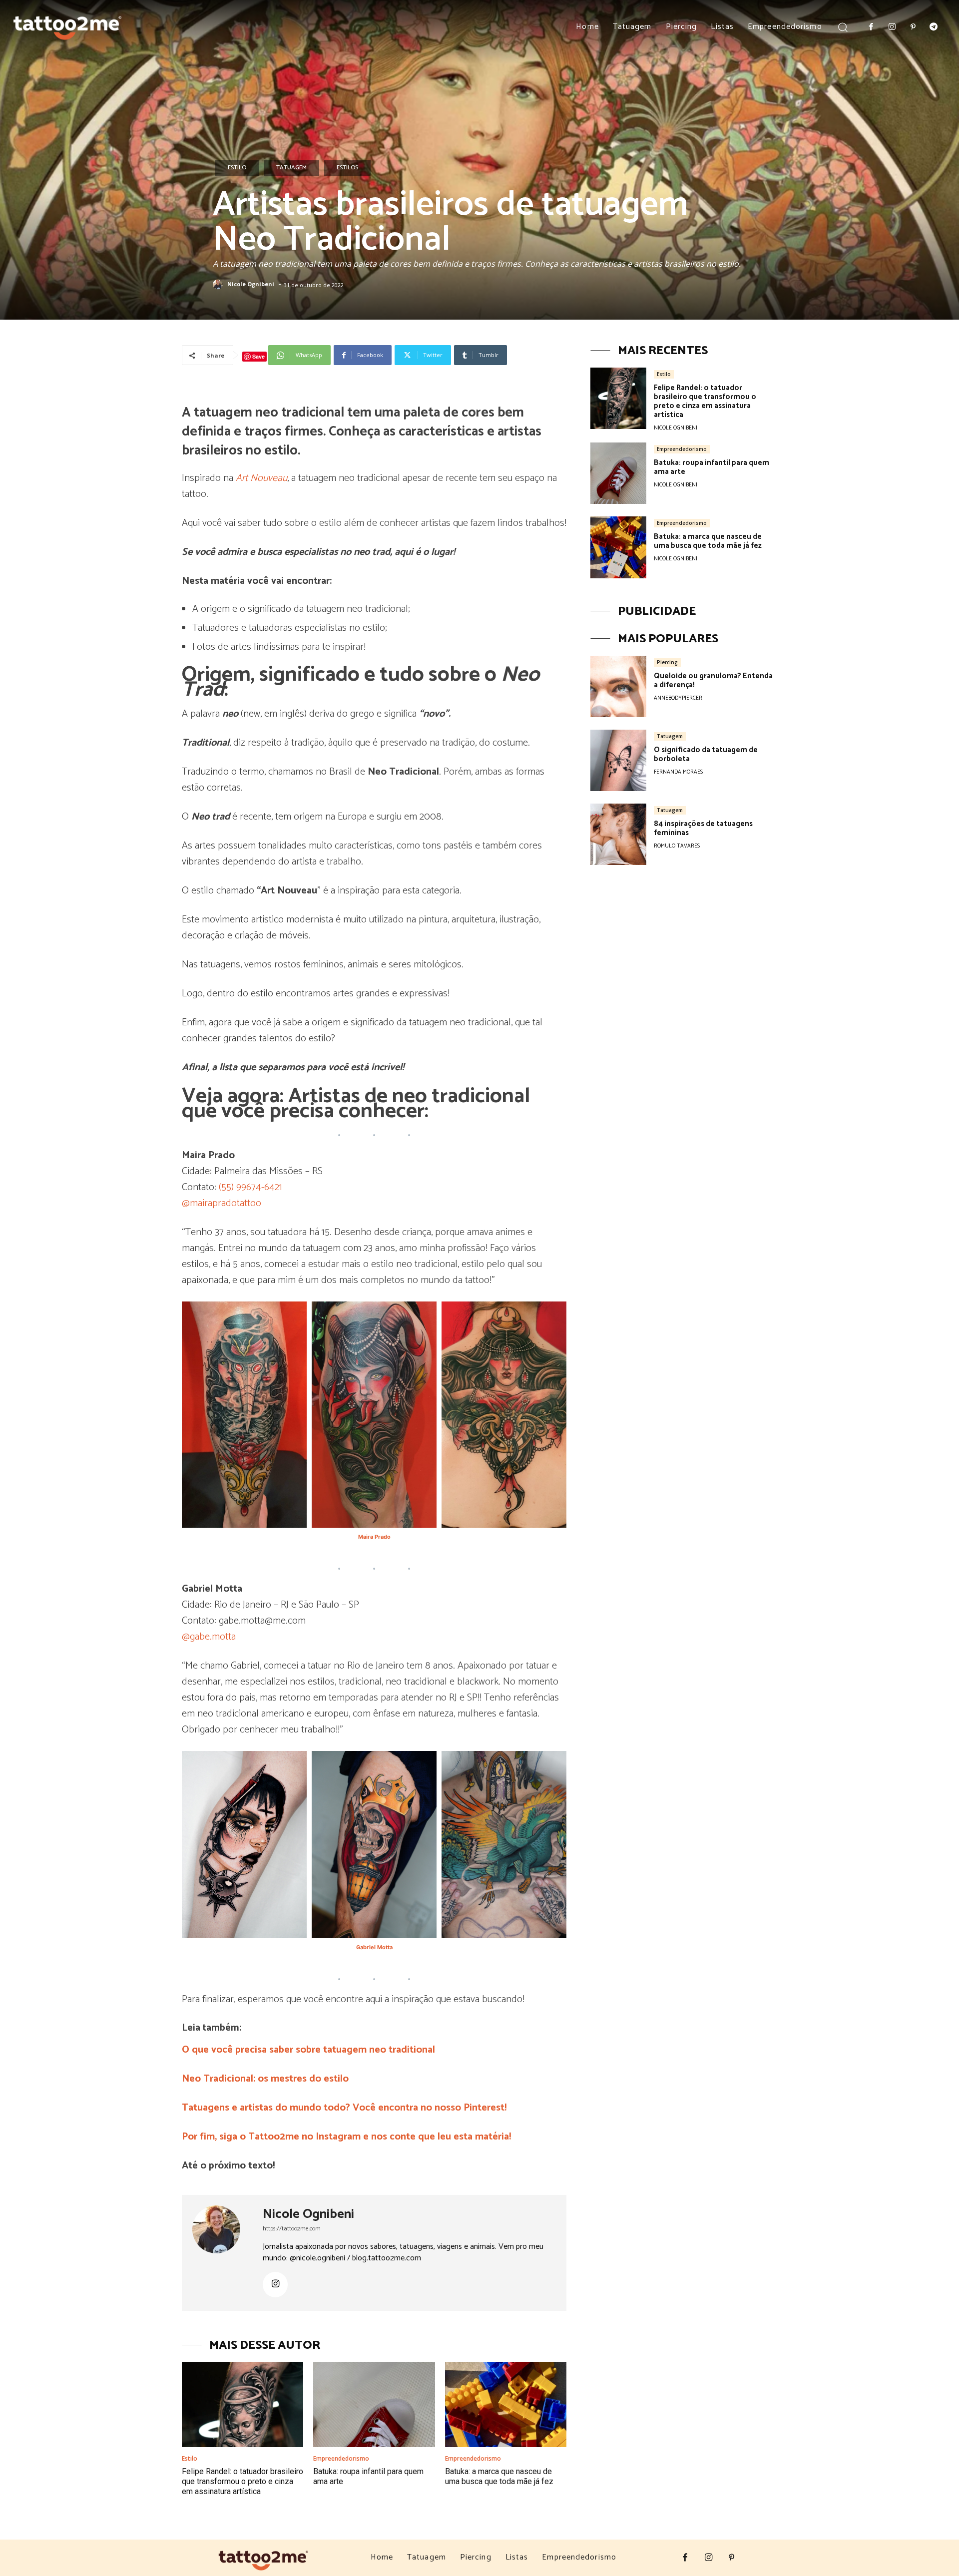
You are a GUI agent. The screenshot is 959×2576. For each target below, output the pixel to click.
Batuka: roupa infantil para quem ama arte (712, 467)
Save (258, 356)
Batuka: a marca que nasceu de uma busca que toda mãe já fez (499, 2476)
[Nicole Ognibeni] (219, 285)
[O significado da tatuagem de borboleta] (618, 760)
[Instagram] (892, 27)
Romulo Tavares (677, 846)
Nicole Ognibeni (251, 284)
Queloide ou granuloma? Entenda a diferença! (713, 680)
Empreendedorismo (341, 2459)
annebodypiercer (678, 698)
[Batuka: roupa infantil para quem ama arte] (374, 2405)
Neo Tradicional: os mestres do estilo (265, 2079)
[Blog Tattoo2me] (67, 25)
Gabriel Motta (374, 1947)
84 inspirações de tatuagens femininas (703, 828)
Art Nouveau (261, 478)
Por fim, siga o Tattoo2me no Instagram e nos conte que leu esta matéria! (346, 2137)
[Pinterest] (913, 27)
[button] (843, 27)
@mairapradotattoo (222, 1203)
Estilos (347, 168)
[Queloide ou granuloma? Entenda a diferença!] (618, 686)
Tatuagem (291, 168)
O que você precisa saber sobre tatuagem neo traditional (308, 2050)
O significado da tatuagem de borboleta (706, 754)
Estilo (237, 168)
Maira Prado (374, 1537)
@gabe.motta (209, 1637)
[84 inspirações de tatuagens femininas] (618, 834)
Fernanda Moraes (678, 772)
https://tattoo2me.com (292, 2229)
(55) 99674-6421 (250, 1187)
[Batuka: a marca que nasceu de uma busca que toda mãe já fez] (506, 2405)
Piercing (667, 662)
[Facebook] (872, 27)
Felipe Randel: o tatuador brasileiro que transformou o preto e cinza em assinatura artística (242, 2481)
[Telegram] (934, 27)
